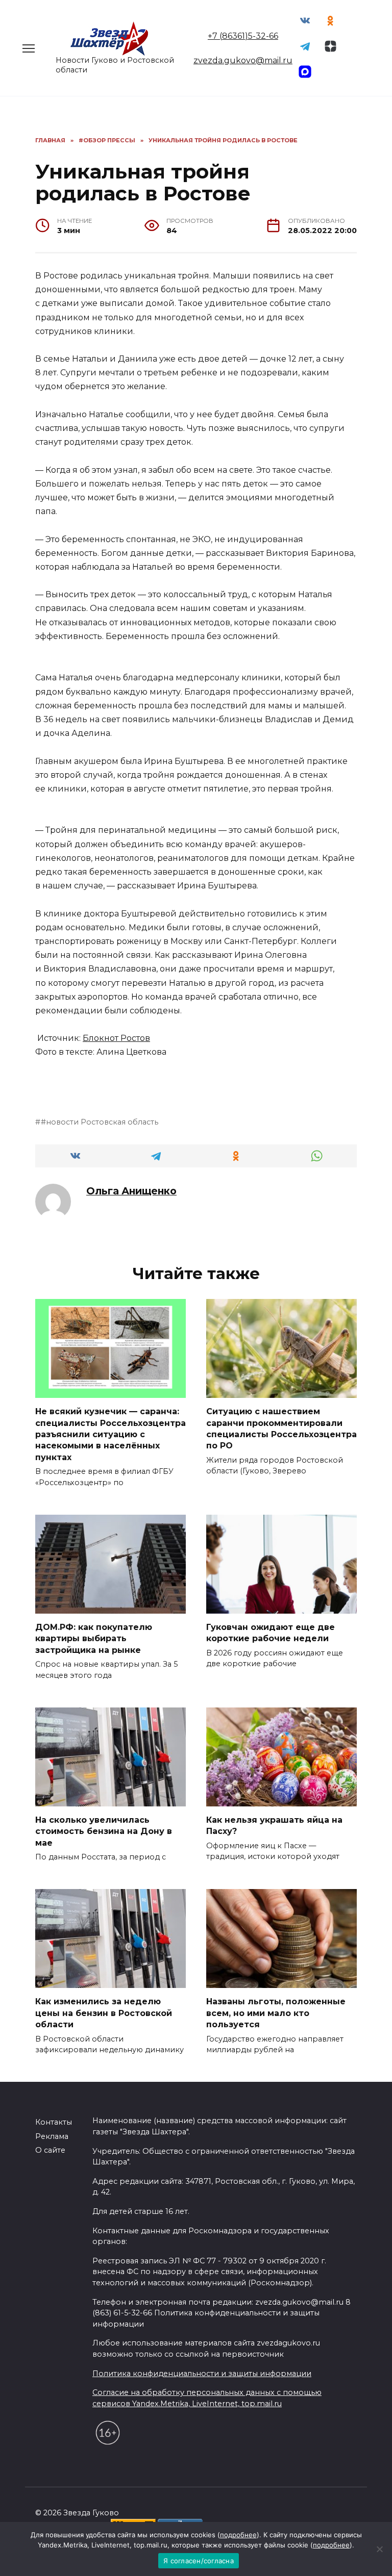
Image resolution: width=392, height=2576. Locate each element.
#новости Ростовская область (100, 1122)
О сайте (50, 2150)
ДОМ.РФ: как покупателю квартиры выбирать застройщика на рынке (94, 1639)
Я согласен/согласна (199, 2561)
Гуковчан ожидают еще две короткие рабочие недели (271, 1633)
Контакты (54, 2122)
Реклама (52, 2136)
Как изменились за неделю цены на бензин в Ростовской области (104, 2013)
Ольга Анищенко (131, 1191)
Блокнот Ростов (116, 1038)
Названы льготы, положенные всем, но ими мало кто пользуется (276, 2013)
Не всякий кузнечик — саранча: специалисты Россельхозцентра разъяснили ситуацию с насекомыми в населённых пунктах (111, 1434)
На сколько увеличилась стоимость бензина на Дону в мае (104, 1831)
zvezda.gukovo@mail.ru (243, 60)
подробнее (238, 2535)
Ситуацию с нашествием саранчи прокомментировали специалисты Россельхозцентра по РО (281, 1429)
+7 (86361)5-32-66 (243, 36)
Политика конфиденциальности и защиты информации (202, 2374)
